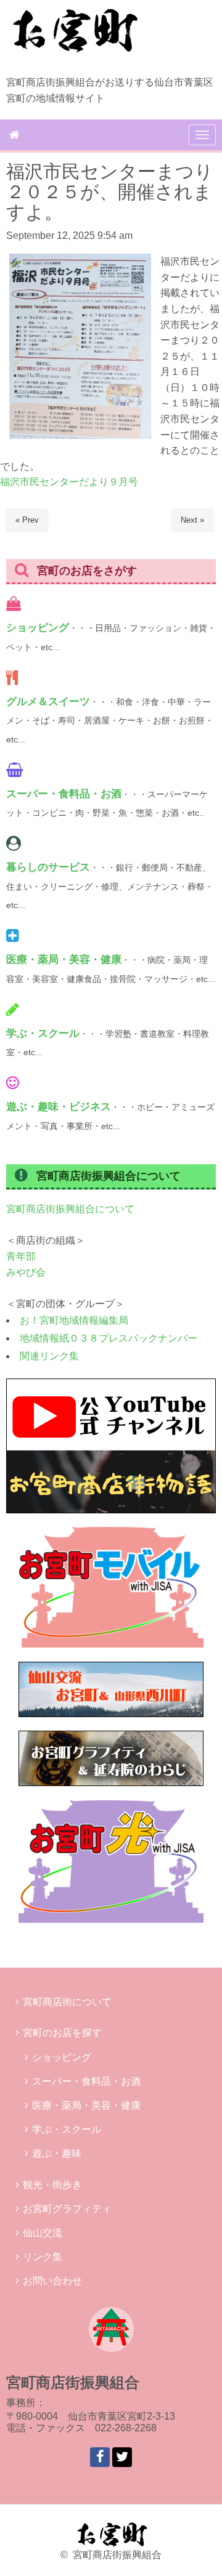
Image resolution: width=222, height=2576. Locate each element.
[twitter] (122, 2457)
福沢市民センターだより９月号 (69, 482)
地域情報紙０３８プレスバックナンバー (109, 1338)
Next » (192, 520)
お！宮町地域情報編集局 (74, 1320)
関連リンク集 (49, 1356)
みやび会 (26, 1272)
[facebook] (100, 2457)
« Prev (27, 520)
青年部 (21, 1256)
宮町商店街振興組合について (70, 1209)
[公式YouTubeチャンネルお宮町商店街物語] (111, 1510)
